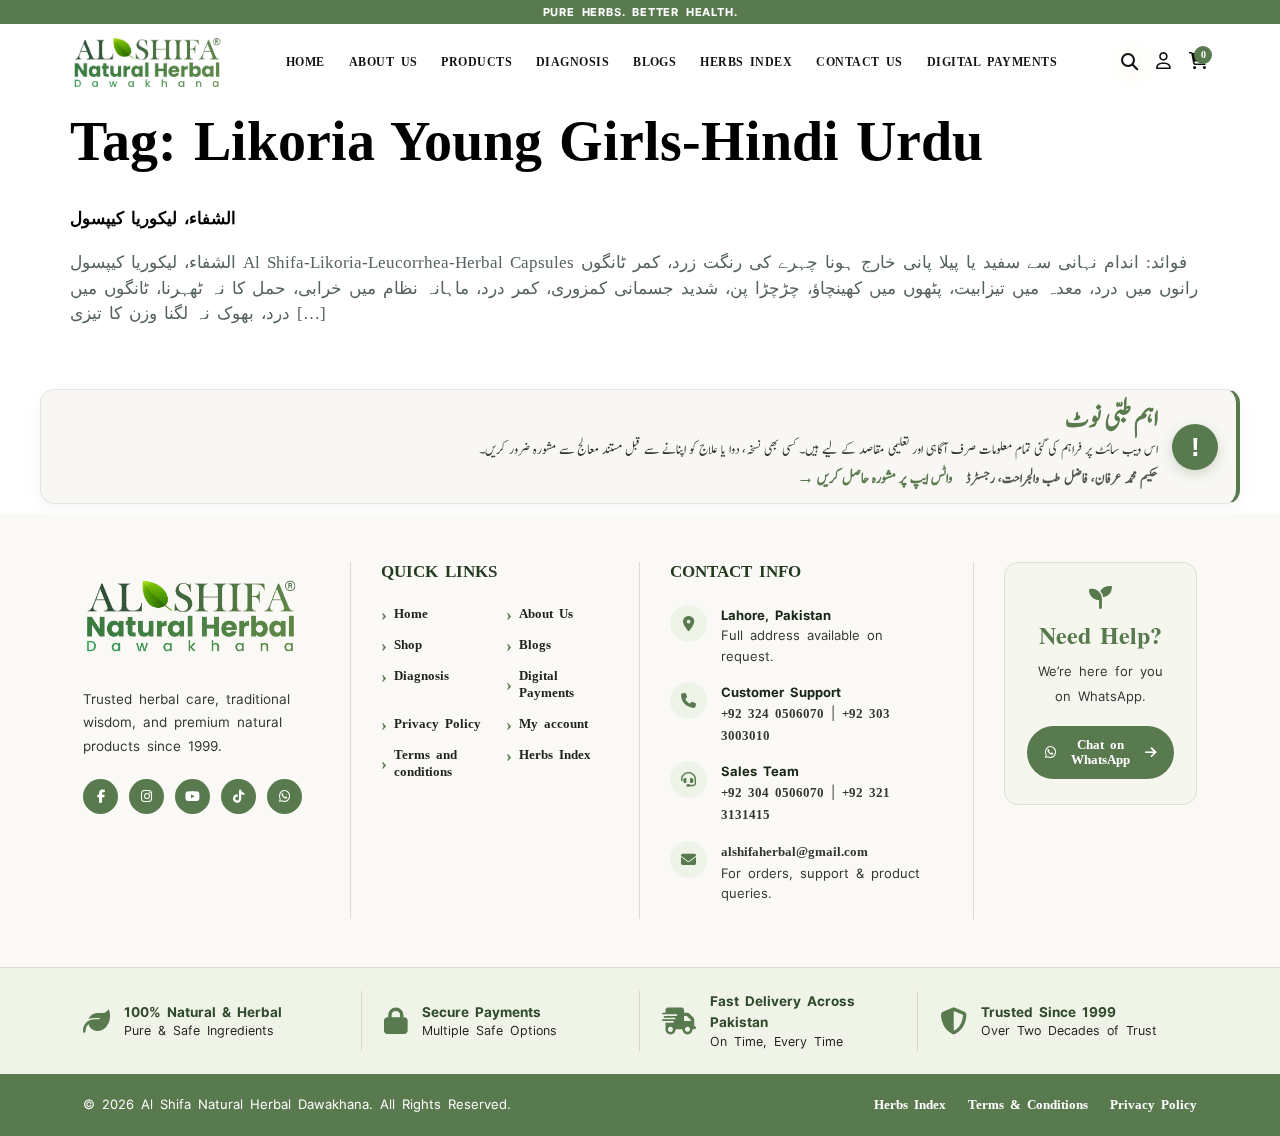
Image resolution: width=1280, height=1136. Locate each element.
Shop (408, 644)
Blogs (654, 62)
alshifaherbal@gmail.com (794, 851)
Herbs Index (746, 62)
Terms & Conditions (1028, 1104)
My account (553, 723)
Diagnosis (572, 62)
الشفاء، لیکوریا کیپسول (153, 218)
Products (476, 62)
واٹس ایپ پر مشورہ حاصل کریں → (875, 478)
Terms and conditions (425, 763)
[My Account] (1163, 62)
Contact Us (859, 62)
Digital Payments (992, 62)
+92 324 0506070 (772, 713)
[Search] (1129, 62)
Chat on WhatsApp (1100, 752)
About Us (383, 62)
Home (305, 62)
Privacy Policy (437, 723)
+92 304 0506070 (772, 792)
